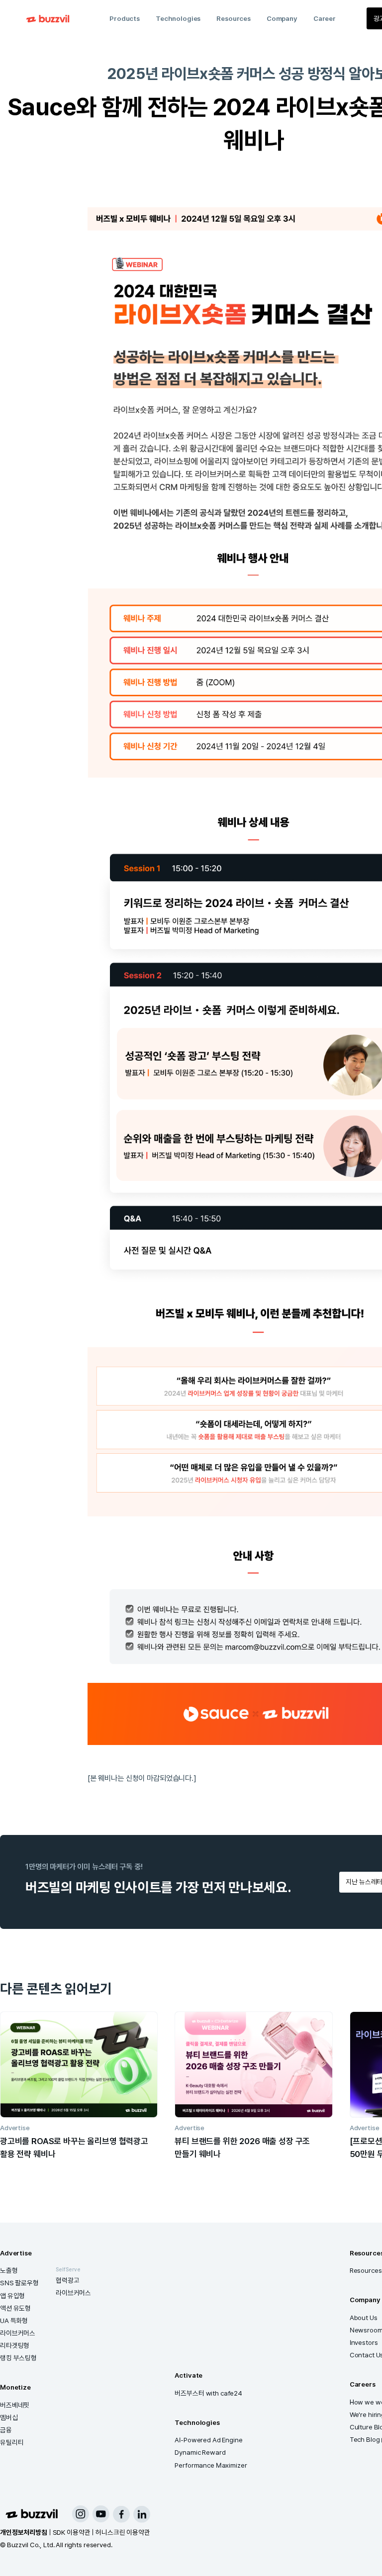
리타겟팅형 (15, 2345)
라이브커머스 (18, 2333)
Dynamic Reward (200, 2452)
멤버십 (9, 2417)
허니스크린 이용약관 (123, 2532)
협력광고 (67, 2280)
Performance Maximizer (211, 2465)
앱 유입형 (12, 2296)
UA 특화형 (14, 2321)
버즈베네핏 (15, 2405)
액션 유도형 (15, 2308)
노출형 (9, 2270)
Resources (234, 18)
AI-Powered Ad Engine (208, 2440)
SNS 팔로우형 (19, 2283)
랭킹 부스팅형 (18, 2358)
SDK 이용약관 (72, 2532)
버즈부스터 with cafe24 (208, 2393)
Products (125, 18)
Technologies (178, 18)
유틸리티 (12, 2442)
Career (325, 18)
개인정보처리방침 (24, 2532)
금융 (6, 2430)
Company (282, 18)
